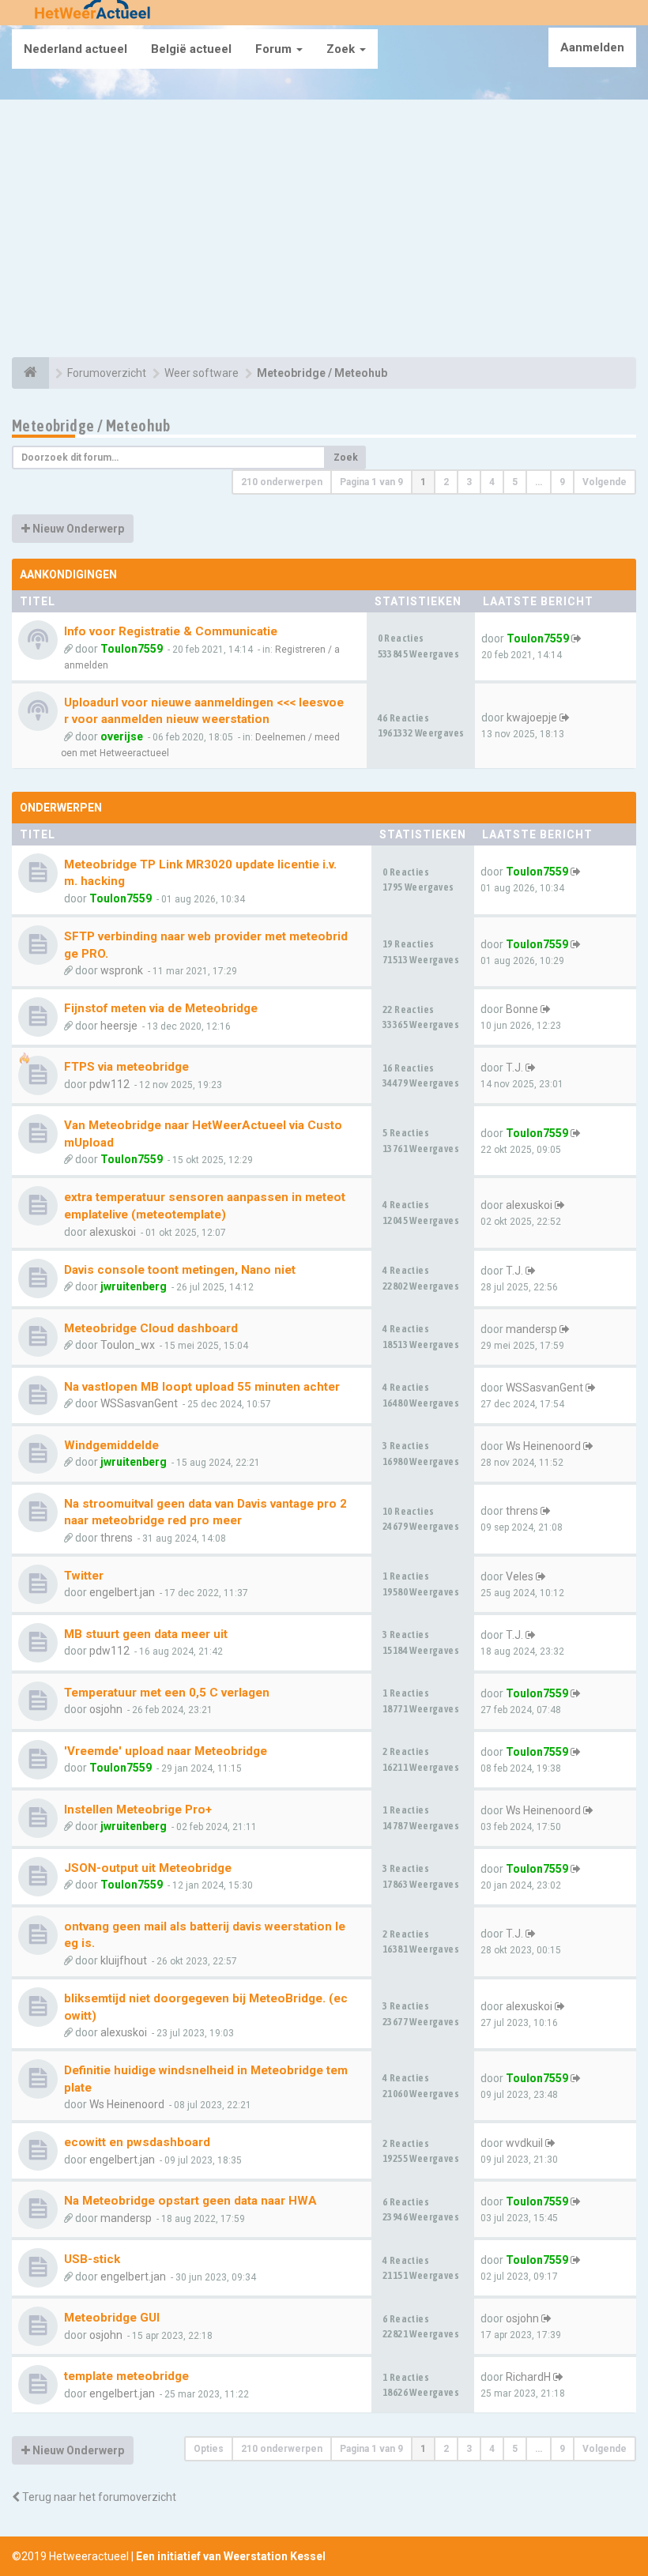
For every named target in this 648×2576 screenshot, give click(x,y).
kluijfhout (124, 1960)
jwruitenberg (134, 1286)
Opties (209, 2449)
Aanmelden (592, 47)
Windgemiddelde (111, 1445)
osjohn (106, 1709)
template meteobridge (126, 2376)
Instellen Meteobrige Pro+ (138, 1810)
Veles (520, 1576)
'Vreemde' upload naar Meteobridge (166, 1751)
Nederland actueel (75, 49)
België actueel (191, 49)
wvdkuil (524, 2143)
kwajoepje (532, 717)
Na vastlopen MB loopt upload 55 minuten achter (202, 1387)
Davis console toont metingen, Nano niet (180, 1270)
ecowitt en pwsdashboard (137, 2142)
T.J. (514, 1068)
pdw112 (109, 1084)
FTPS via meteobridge (126, 1067)
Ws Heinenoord (543, 1446)
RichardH (528, 2377)
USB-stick (92, 2259)
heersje (119, 1026)
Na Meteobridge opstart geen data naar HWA (190, 2201)
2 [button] (446, 482)
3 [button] (469, 482)
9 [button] (562, 482)
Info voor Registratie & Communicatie (171, 631)
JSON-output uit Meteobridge (148, 1868)
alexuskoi (113, 1232)
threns (117, 1538)
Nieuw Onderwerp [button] (77, 529)
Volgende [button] (605, 482)
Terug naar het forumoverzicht (98, 2497)
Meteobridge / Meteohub (91, 426)
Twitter (84, 1576)
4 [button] (492, 482)
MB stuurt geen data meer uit (146, 1634)
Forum (275, 49)
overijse (122, 736)
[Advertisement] (324, 231)
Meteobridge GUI (112, 2318)
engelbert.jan (122, 1592)
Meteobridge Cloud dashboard (151, 1328)
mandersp (531, 1329)
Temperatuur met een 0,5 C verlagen (167, 1693)
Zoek (342, 49)
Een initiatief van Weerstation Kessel (231, 2556)
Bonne (522, 1009)
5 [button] (515, 482)
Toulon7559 (132, 649)
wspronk (122, 970)
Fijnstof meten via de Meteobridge (161, 1008)
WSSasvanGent (139, 1403)
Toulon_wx (128, 1345)
